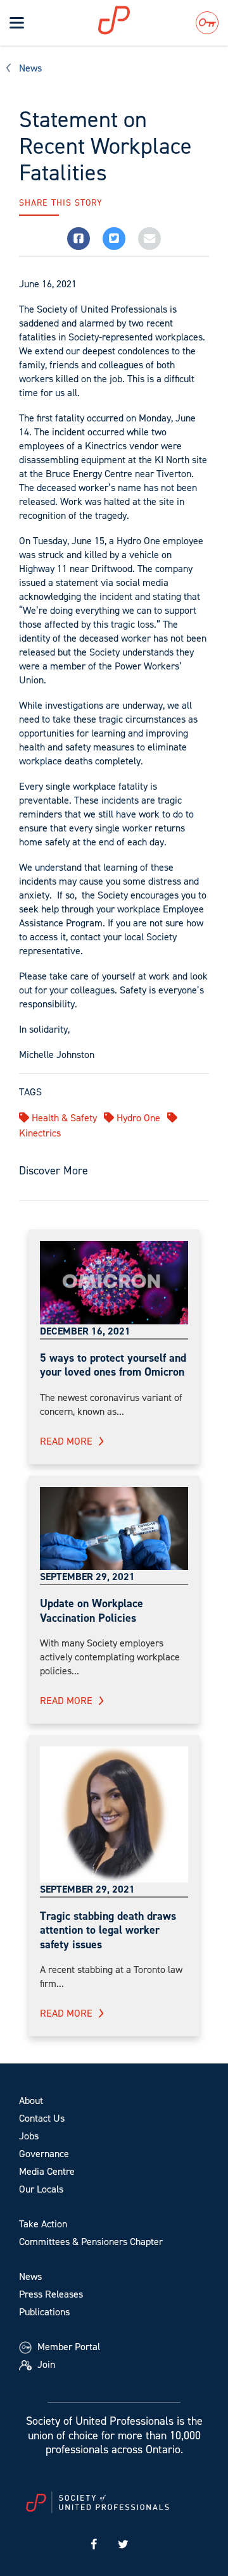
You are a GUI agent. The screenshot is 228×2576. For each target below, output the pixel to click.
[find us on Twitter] (123, 2545)
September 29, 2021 (87, 1577)
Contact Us (42, 2118)
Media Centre (47, 2171)
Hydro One (137, 1118)
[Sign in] (207, 23)
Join (45, 2364)
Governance (44, 2154)
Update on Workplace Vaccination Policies (92, 1611)
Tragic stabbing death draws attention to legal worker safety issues (108, 1930)
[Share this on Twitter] (114, 239)
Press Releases (51, 2294)
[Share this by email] (149, 239)
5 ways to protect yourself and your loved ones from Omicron (113, 1365)
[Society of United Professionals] (130, 20)
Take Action (43, 2224)
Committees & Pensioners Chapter (91, 2242)
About (31, 2100)
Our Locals (41, 2189)
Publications (44, 2312)
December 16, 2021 (85, 1331)
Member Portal (67, 2347)
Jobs (29, 2136)
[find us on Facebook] (94, 2545)
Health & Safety (63, 1118)
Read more (66, 1441)
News (30, 68)
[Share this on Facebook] (79, 239)
